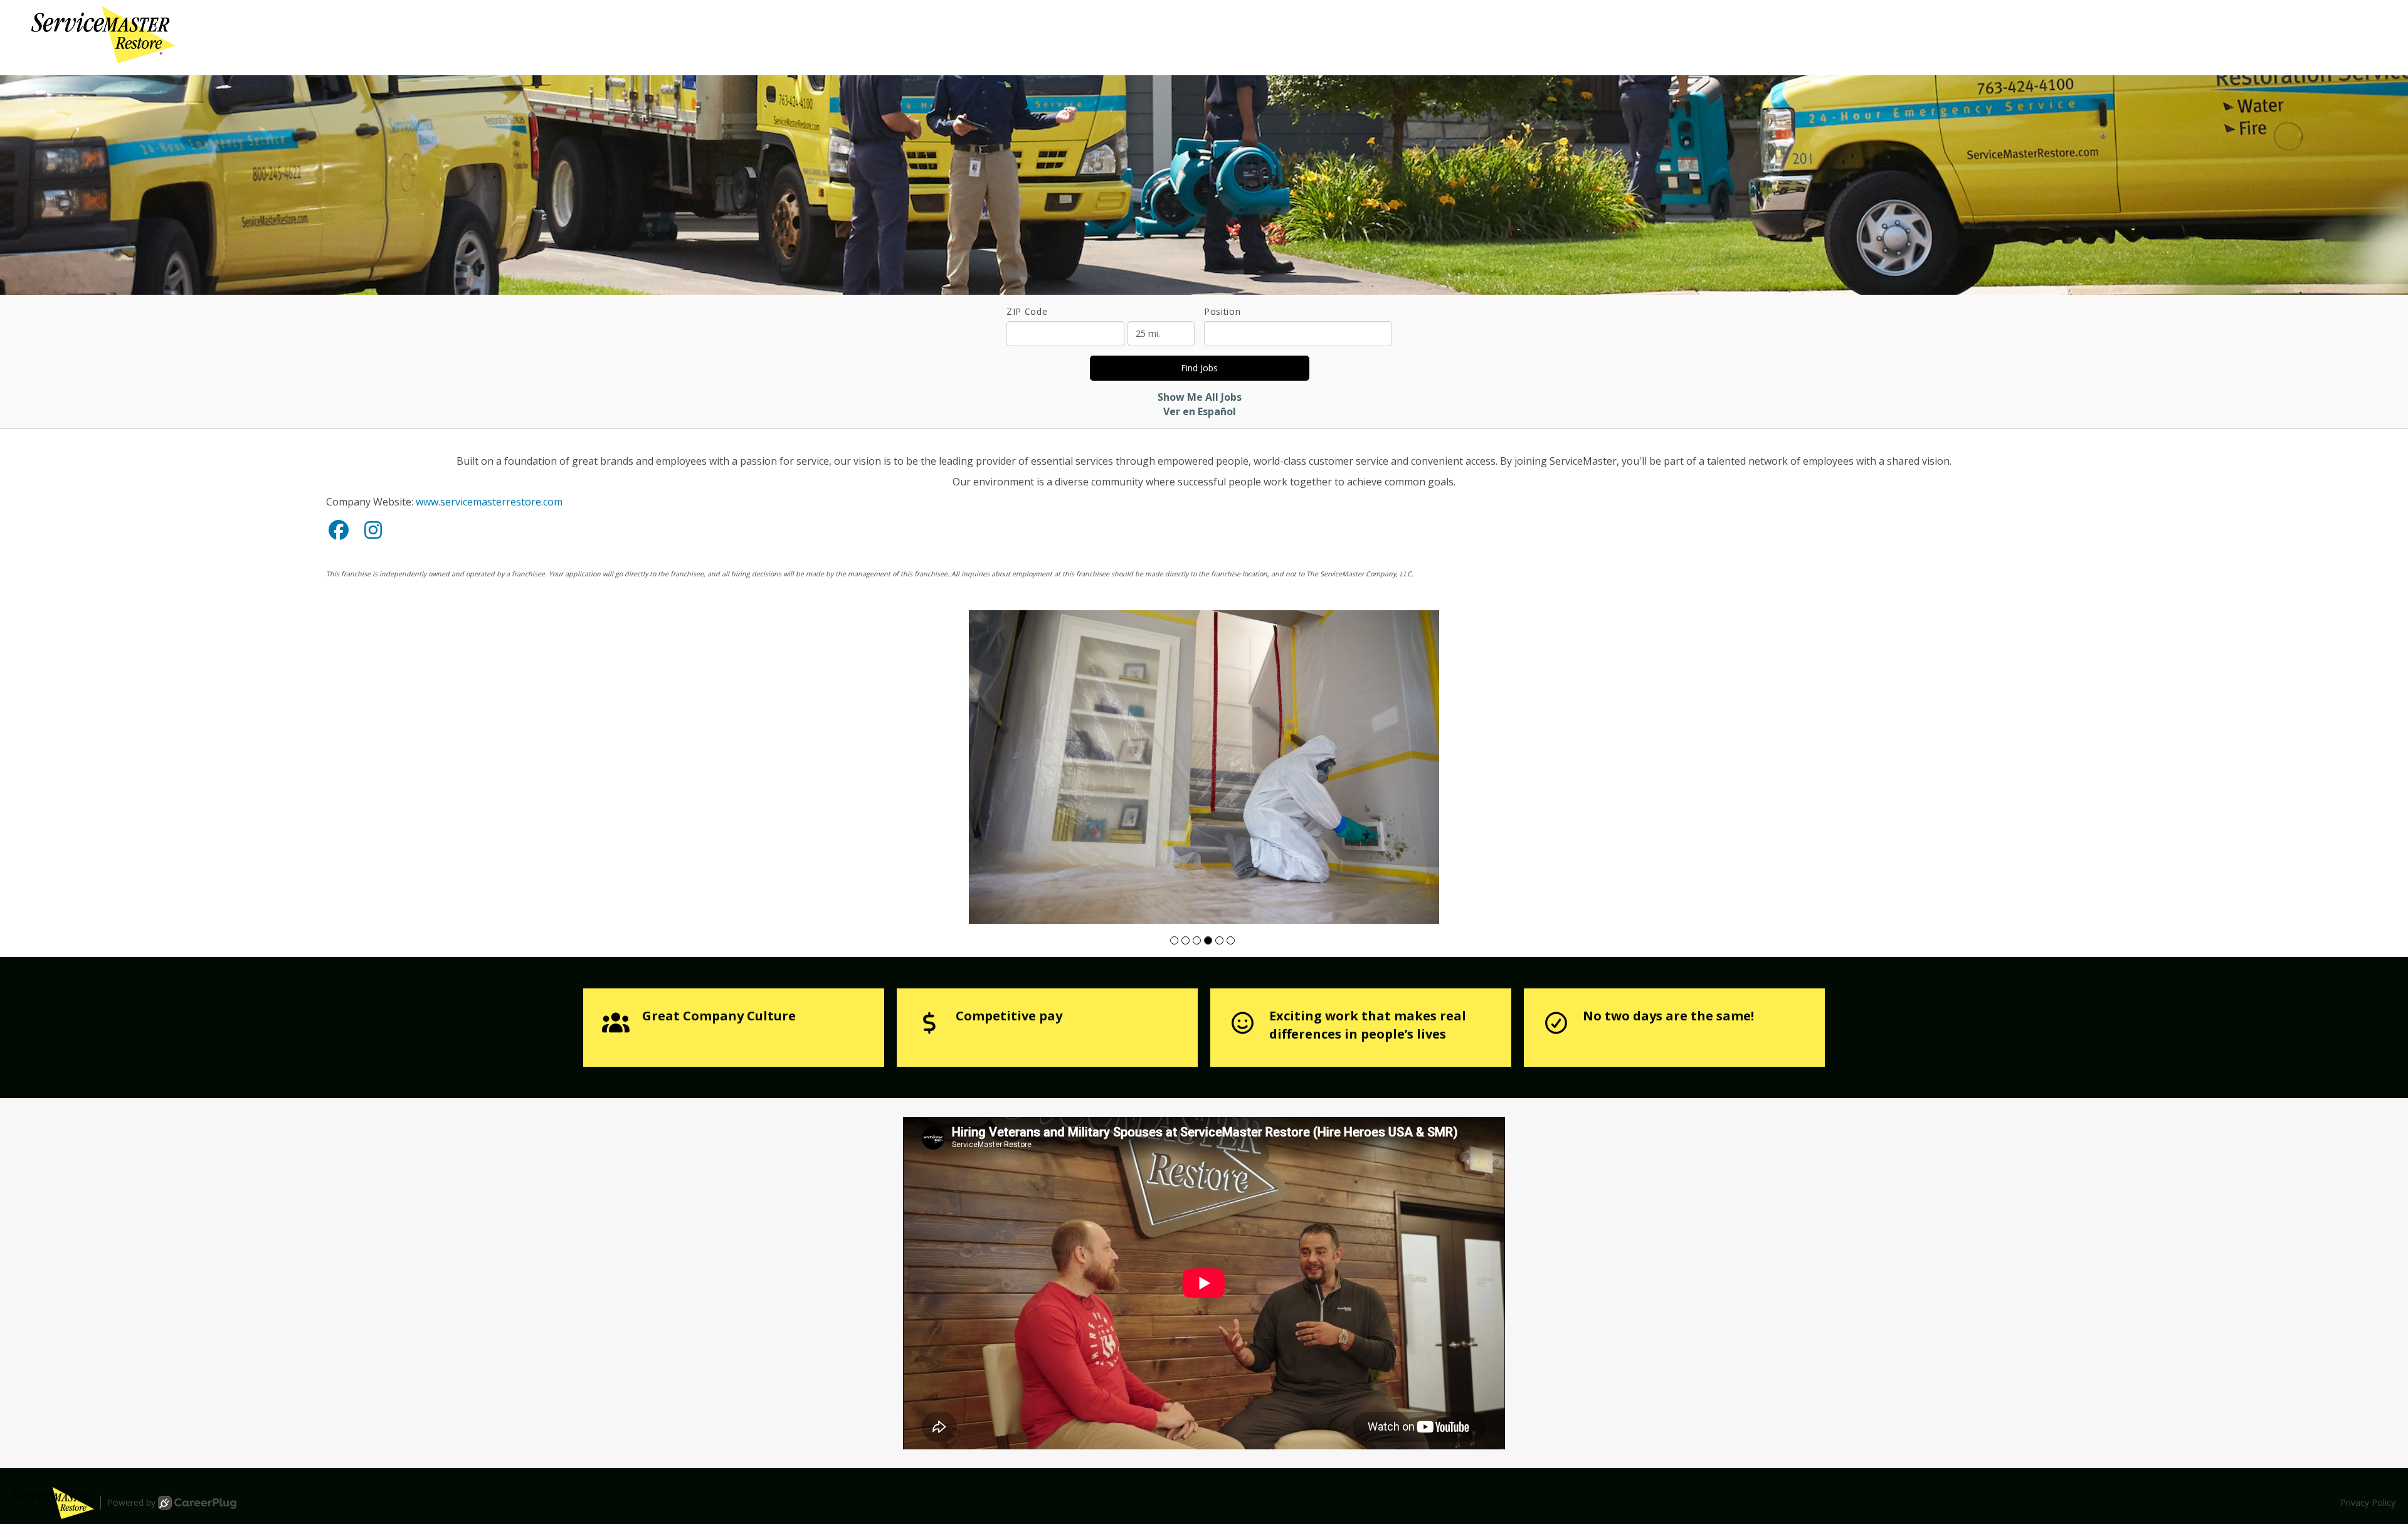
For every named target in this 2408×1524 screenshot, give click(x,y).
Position (1222, 311)
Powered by (131, 1502)
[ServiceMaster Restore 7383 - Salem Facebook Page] (339, 530)
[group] (1204, 767)
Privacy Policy (2368, 1502)
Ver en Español (1200, 411)
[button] (1174, 940)
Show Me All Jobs (1200, 397)
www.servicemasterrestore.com (489, 502)
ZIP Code (1027, 311)
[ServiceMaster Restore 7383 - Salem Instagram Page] (373, 530)
